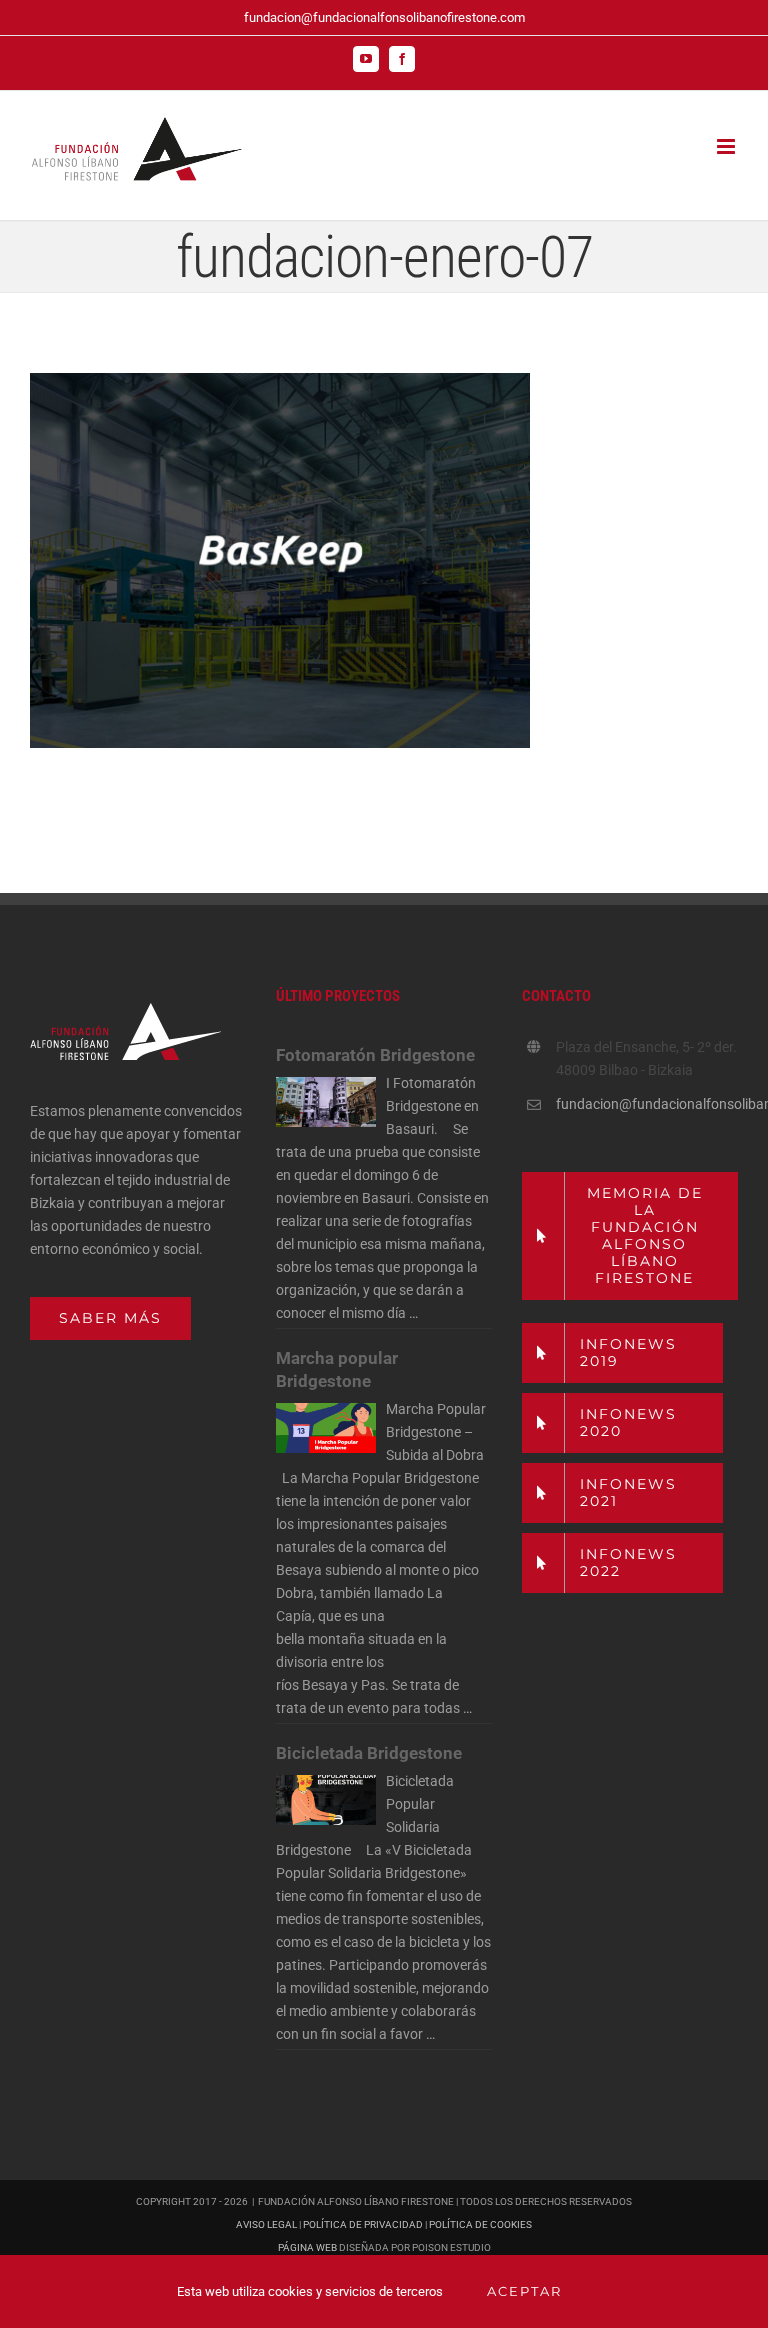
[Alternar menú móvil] (727, 146)
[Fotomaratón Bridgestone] (326, 1102)
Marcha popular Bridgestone (337, 1369)
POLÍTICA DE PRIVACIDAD (363, 2224)
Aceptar (524, 2291)
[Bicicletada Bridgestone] (326, 1800)
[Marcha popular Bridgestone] (326, 1428)
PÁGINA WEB (307, 2247)
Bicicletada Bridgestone (369, 1753)
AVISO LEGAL (266, 2224)
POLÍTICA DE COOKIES (480, 2224)
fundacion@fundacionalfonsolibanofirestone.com (384, 17)
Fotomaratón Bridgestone (375, 1055)
